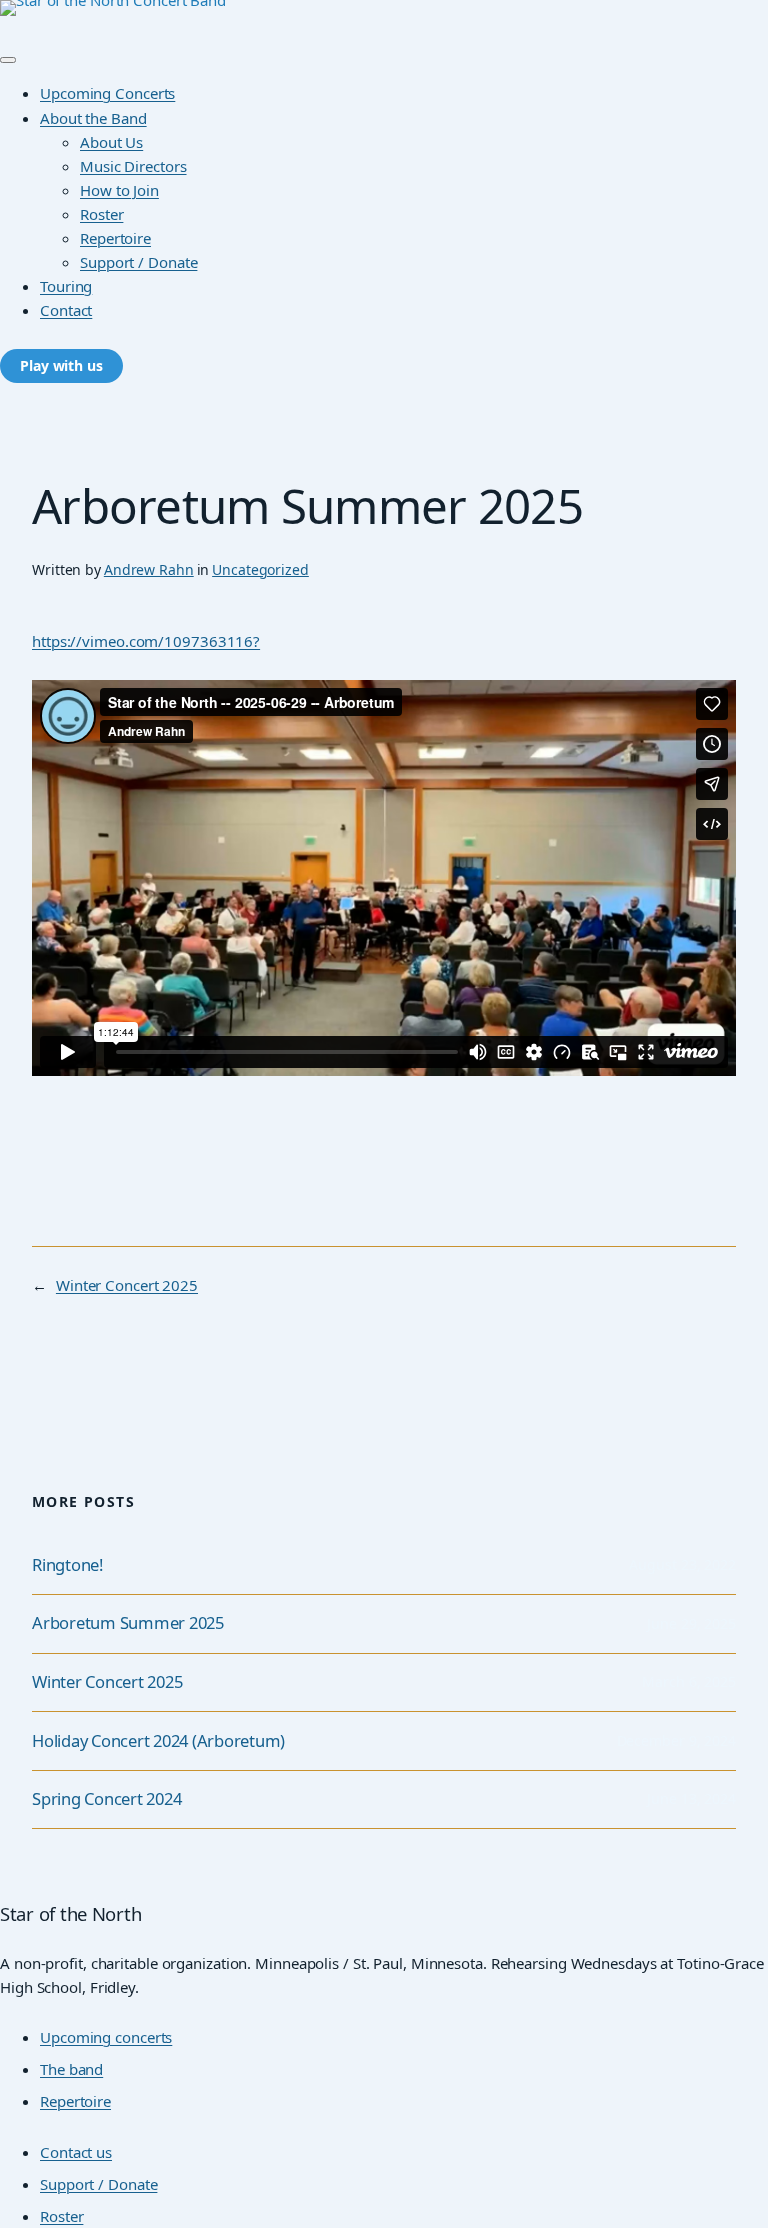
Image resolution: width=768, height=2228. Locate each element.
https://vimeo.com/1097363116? (146, 641)
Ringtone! (67, 1565)
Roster (101, 214)
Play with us (61, 365)
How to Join (119, 190)
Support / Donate (138, 262)
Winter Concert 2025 (127, 1285)
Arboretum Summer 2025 (128, 1623)
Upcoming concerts (106, 2037)
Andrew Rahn (149, 569)
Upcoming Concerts (107, 93)
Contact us (76, 2152)
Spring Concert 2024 (106, 1799)
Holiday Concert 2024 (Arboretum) (158, 1741)
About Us (111, 142)
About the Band (93, 118)
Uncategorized (260, 569)
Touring (66, 286)
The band (71, 2069)
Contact (66, 310)
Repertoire (115, 238)
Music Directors (133, 166)
